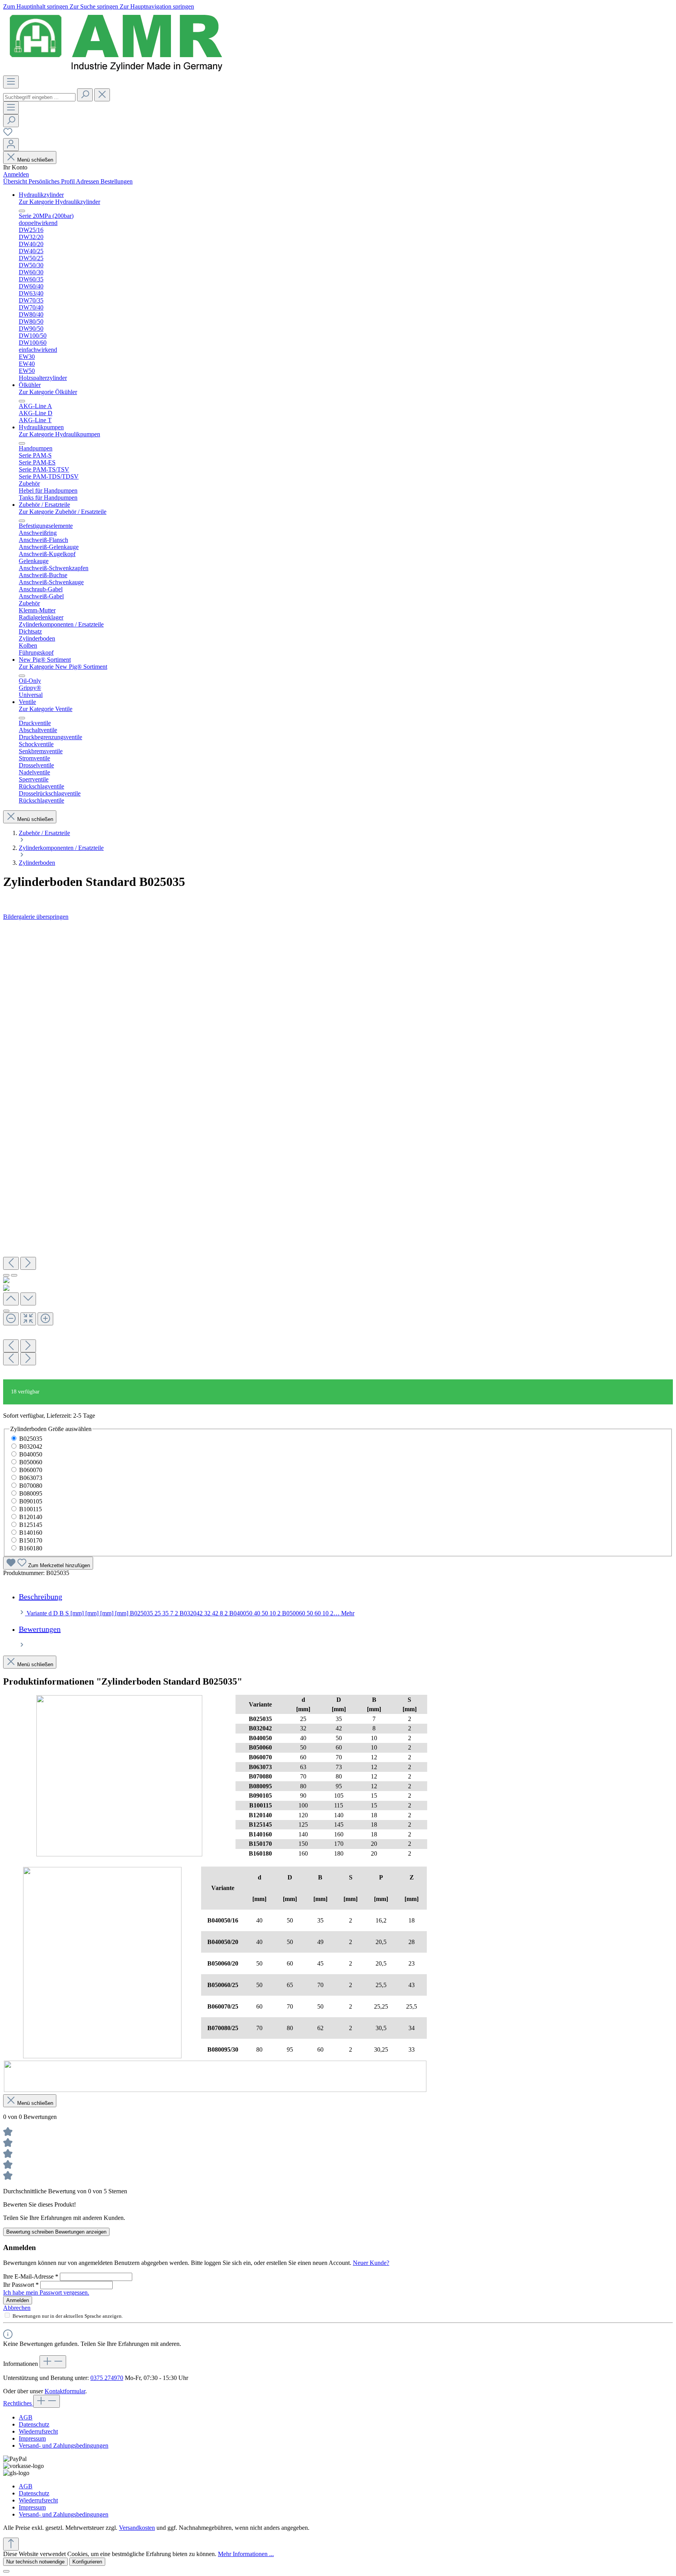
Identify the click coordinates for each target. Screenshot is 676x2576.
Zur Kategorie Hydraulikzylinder (59, 202)
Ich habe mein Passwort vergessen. (46, 2292)
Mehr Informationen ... (246, 2554)
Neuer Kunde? (371, 2263)
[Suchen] (85, 95)
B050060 (31, 1462)
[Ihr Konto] (11, 145)
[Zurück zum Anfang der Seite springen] (11, 2544)
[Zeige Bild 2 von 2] (14, 1275)
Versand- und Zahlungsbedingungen (64, 2445)
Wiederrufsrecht (38, 2431)
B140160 (31, 1533)
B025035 (31, 1439)
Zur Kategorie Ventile (46, 709)
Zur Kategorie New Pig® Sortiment (63, 667)
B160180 (31, 1548)
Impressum (32, 2438)
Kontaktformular (65, 2391)
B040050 (31, 1454)
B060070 (31, 1470)
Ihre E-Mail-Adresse (31, 2276)
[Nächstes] (28, 1263)
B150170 (31, 1540)
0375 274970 (107, 2378)
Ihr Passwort (21, 2285)
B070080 (31, 1486)
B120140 (31, 1517)
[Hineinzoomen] (45, 1319)
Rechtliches (18, 2403)
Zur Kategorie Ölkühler (48, 392)
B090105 (31, 1501)
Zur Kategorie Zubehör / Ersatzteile (63, 512)
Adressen (88, 181)
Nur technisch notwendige (35, 2562)
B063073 (31, 1478)
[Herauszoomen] (11, 1319)
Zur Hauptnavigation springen (157, 6)
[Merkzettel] (8, 134)
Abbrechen (17, 2308)
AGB (26, 2417)
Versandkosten (137, 2528)
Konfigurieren (87, 2562)
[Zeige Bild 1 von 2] (6, 1275)
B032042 (31, 1446)
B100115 (31, 1509)
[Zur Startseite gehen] (116, 72)
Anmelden (16, 174)
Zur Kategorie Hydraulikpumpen (59, 434)
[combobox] (39, 97)
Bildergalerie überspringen (36, 917)
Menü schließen (35, 160)
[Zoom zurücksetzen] (28, 1319)
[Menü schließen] (22, 211)
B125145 (31, 1525)
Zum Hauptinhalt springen (36, 6)
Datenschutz (34, 2424)
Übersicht (16, 181)
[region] (338, 1150)
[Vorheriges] (11, 1263)
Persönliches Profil (52, 181)
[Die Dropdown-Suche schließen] (102, 95)
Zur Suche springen (95, 6)
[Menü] (11, 82)
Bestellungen (117, 181)
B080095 (31, 1493)
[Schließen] (6, 1311)
